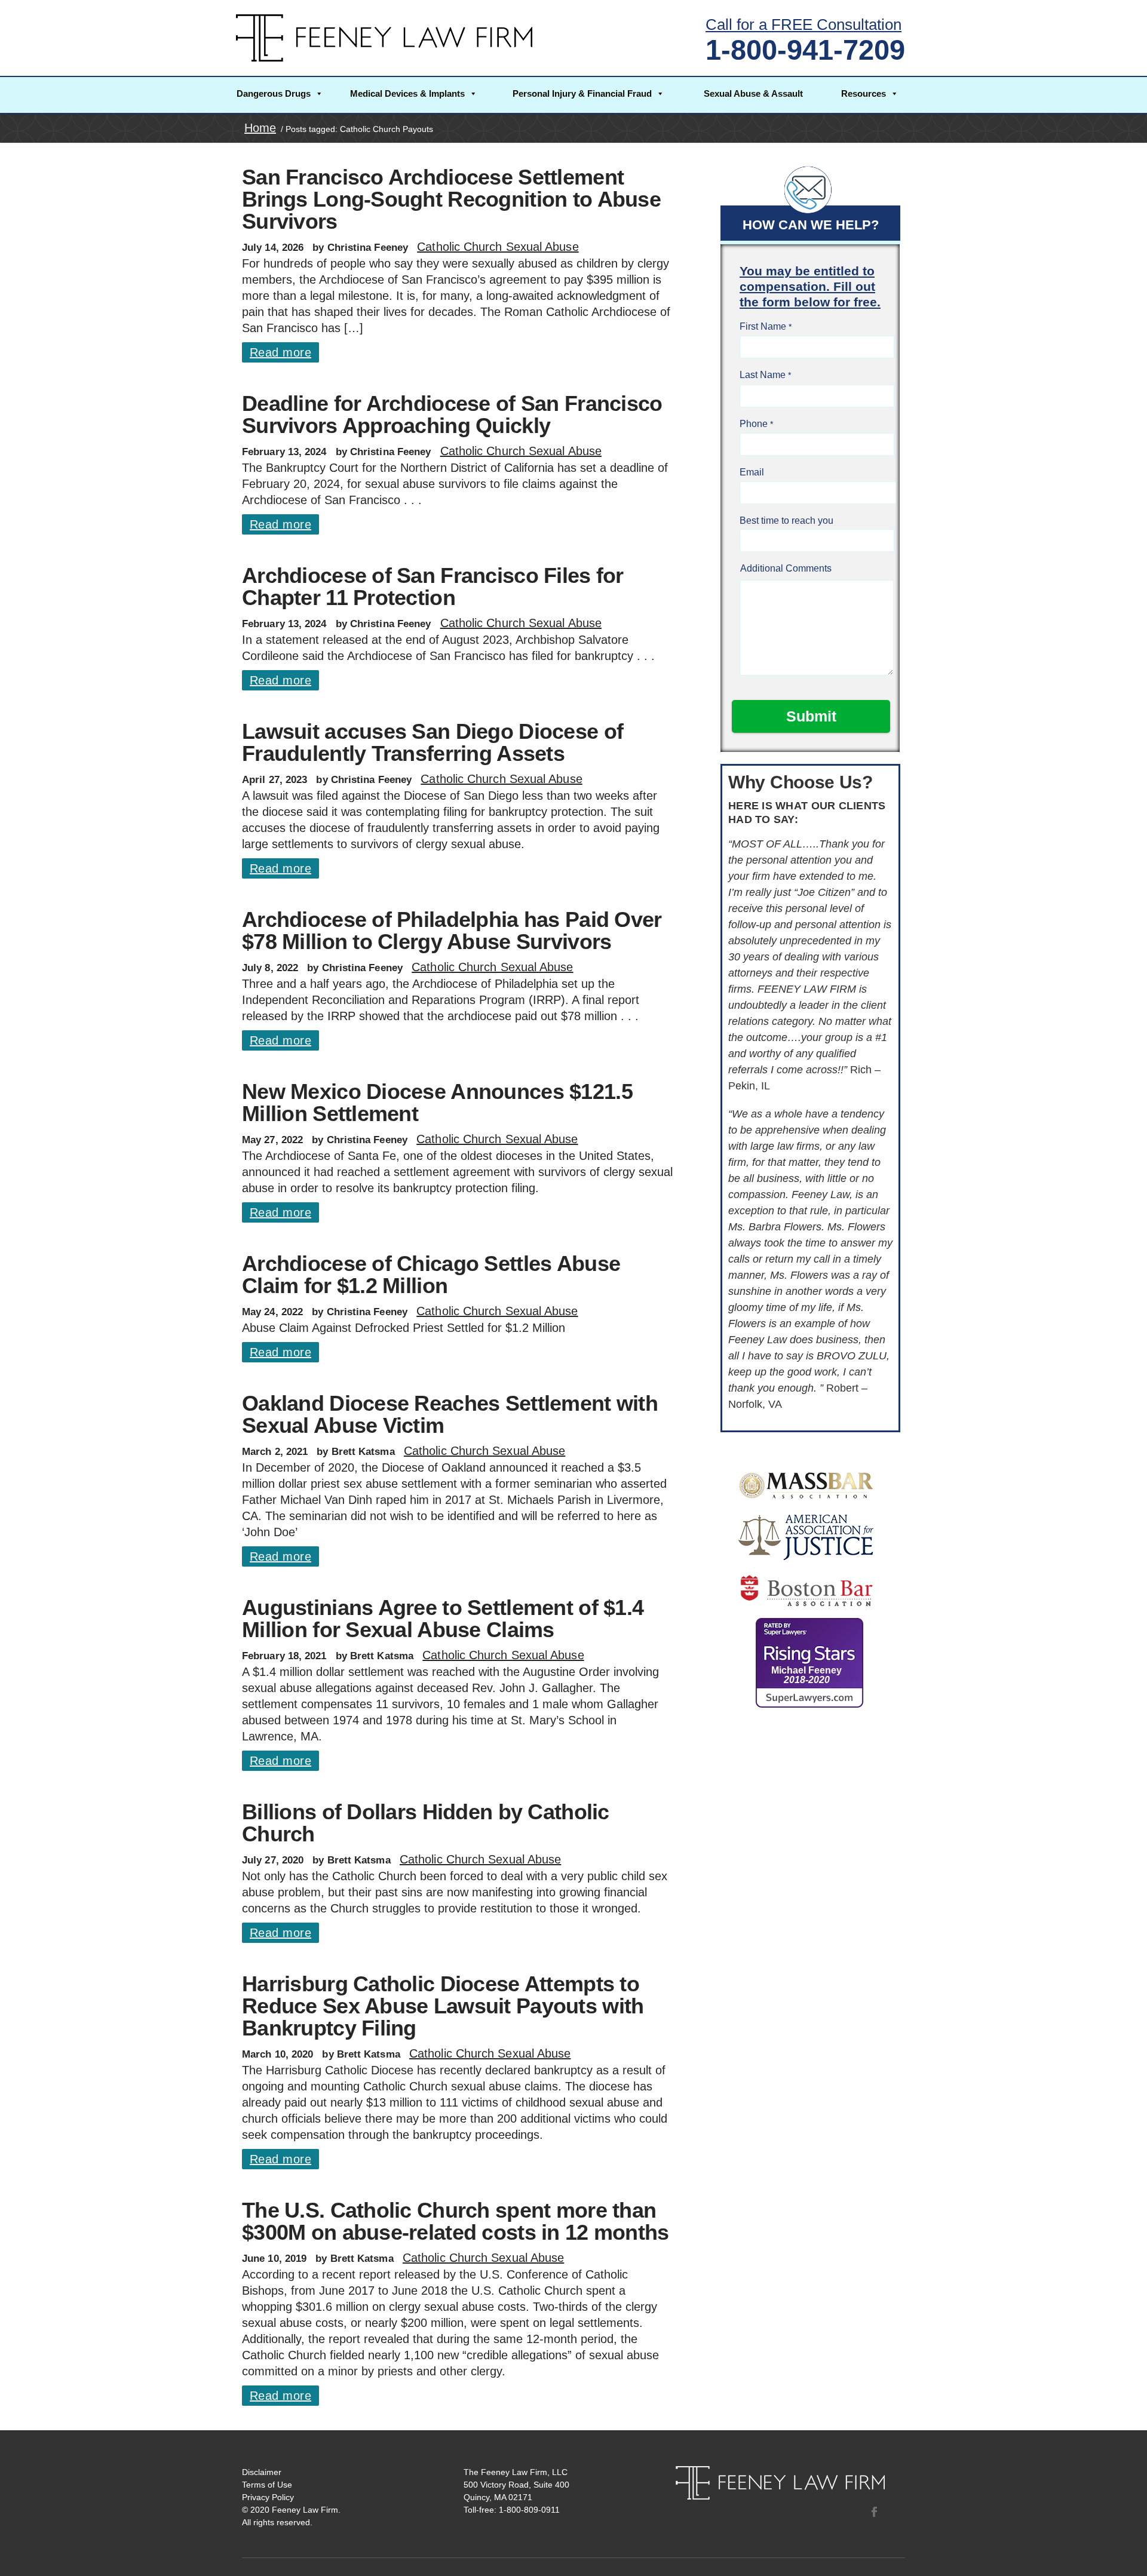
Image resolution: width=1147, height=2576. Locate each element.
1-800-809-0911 (529, 2510)
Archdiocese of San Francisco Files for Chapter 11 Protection (433, 587)
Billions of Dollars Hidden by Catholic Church (426, 1823)
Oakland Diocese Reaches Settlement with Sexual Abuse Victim (450, 1414)
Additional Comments (786, 568)
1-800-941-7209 (805, 50)
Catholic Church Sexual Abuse (498, 247)
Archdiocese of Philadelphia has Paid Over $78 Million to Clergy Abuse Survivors (452, 931)
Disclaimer (262, 2472)
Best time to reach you (786, 521)
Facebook (874, 2511)
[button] (280, 95)
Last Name (763, 375)
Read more (280, 352)
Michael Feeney (806, 1675)
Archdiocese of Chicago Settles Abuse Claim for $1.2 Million (431, 1275)
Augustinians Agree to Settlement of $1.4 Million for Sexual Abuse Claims (443, 1619)
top (1123, 2552)
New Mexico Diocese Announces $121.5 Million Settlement (437, 1103)
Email (752, 472)
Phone (754, 424)
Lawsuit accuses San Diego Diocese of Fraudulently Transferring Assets (433, 742)
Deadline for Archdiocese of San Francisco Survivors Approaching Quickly (452, 415)
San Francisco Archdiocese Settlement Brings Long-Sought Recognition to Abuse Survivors (451, 199)
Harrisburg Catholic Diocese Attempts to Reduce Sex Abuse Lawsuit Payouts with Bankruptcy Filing (443, 2006)
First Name (763, 326)
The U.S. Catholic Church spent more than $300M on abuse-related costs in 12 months (455, 2221)
